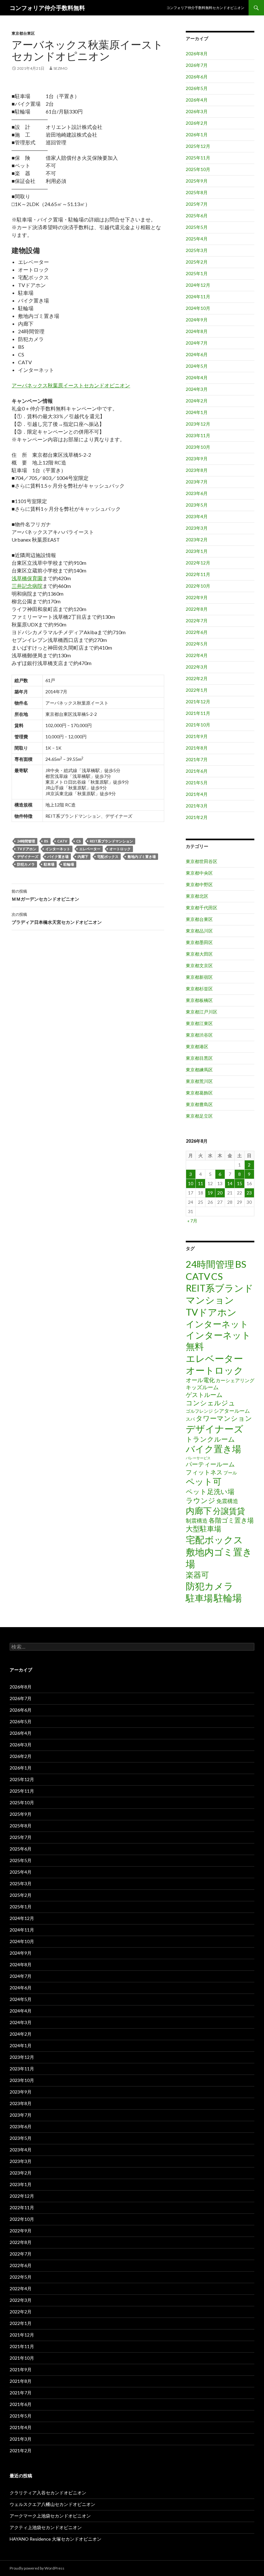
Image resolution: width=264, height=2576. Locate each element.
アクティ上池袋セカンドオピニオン (46, 2527)
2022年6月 (197, 632)
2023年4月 (197, 516)
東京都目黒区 (199, 1058)
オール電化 (200, 1380)
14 (230, 1183)
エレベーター (90, 849)
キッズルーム (202, 1387)
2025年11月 (198, 158)
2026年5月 (197, 88)
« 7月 (192, 1221)
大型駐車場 (203, 1529)
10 (191, 1183)
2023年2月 (197, 540)
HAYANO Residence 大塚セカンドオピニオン (56, 2539)
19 (210, 1193)
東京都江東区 (199, 1023)
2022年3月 (197, 667)
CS (79, 841)
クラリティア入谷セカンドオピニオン (48, 2493)
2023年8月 (197, 470)
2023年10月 (198, 447)
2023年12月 (198, 424)
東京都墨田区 (199, 942)
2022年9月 (197, 597)
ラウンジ (201, 1500)
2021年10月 (198, 725)
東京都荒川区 (199, 1081)
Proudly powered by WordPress (37, 2568)
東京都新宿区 (199, 977)
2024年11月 (198, 297)
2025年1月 (197, 273)
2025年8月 (197, 192)
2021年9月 (197, 736)
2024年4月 (197, 378)
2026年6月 (197, 77)
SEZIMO (61, 68)
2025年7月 (197, 204)
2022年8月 (197, 609)
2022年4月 (197, 655)
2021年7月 (197, 759)
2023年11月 (198, 435)
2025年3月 (197, 250)
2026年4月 (197, 100)
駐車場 (49, 864)
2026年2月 (197, 123)
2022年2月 (197, 678)
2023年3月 (197, 528)
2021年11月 (198, 713)
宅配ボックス (108, 856)
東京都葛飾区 (199, 1093)
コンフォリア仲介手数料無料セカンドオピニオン (205, 8)
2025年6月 (197, 216)
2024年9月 (197, 320)
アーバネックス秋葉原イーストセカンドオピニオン (71, 385)
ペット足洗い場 (210, 1491)
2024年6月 (197, 354)
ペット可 (204, 1481)
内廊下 (83, 856)
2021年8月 (197, 748)
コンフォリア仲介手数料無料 (47, 8)
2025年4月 (197, 239)
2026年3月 (197, 111)
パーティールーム (210, 1464)
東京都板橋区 (199, 1000)
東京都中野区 (199, 884)
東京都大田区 (199, 954)
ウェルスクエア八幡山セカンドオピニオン (52, 2504)
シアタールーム (232, 1411)
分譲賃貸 (229, 1511)
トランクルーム (210, 1439)
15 (240, 1183)
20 (220, 1193)
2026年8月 (197, 54)
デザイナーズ (28, 856)
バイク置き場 (58, 856)
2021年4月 (197, 794)
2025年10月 (198, 169)
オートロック (120, 849)
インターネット (58, 849)
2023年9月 (197, 459)
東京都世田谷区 (202, 861)
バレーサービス (198, 1458)
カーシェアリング (235, 1380)
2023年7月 (197, 482)
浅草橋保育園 (27, 578)
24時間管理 (26, 841)
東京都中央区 (199, 873)
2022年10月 (198, 586)
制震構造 (197, 1521)
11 (201, 1183)
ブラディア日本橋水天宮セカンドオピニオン (57, 918)
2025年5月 (197, 227)
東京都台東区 (23, 33)
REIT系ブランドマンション (111, 841)
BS (46, 841)
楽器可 (197, 1575)
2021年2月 (197, 817)
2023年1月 (197, 551)
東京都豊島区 (199, 1104)
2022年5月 (197, 644)
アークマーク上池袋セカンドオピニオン (50, 2516)
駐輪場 (69, 864)
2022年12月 (198, 563)
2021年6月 (197, 771)
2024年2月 (197, 401)
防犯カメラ (26, 864)
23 (249, 1193)
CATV (62, 841)
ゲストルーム (204, 1395)
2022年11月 (198, 574)
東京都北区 (197, 896)
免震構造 (227, 1501)
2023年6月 (197, 493)
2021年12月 (198, 702)
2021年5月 (197, 783)
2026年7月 (197, 65)
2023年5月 (197, 505)
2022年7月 (197, 621)
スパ (190, 1419)
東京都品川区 (199, 931)
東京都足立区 (199, 1116)
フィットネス (204, 1472)
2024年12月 (198, 285)
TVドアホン (27, 849)
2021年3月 (197, 806)
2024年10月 (198, 308)
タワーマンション (224, 1418)
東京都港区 (197, 1046)
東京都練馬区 (199, 1070)
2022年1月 (197, 690)
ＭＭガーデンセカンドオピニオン (45, 895)
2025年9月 (197, 181)
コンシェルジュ (211, 1403)
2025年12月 (198, 146)
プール (230, 1473)
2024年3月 (197, 389)
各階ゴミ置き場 (231, 1520)
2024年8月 (197, 331)
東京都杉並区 (199, 989)
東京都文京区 (199, 965)
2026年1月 (197, 135)
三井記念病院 (27, 586)
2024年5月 (197, 366)
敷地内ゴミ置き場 (142, 856)
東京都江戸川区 (202, 1012)
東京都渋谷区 (199, 1035)
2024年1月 (197, 412)
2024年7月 (197, 343)
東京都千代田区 (202, 908)
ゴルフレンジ (199, 1411)
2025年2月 (197, 262)
